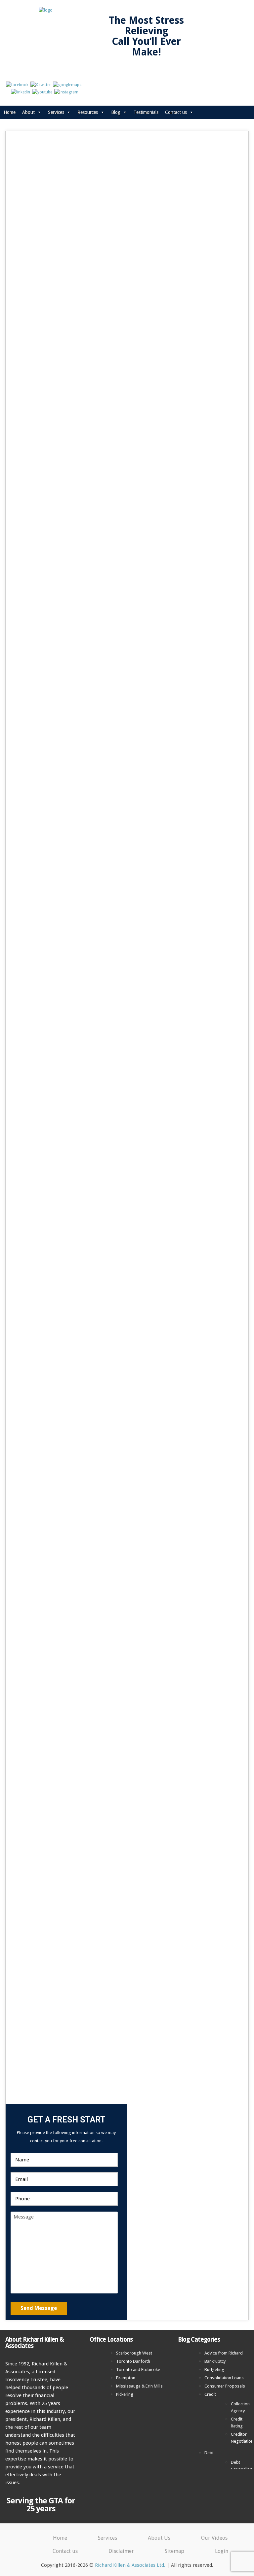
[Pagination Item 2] (123, 1336)
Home (10, 112)
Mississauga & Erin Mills (139, 2386)
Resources (88, 112)
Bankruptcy (215, 2361)
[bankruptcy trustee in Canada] (218, 1189)
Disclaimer (121, 2551)
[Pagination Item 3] (132, 1336)
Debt (209, 2453)
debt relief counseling (55, 527)
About (28, 112)
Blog (116, 112)
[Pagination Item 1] (114, 1336)
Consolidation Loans (224, 2378)
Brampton (126, 2378)
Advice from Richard (224, 2353)
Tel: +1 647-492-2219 (49, 305)
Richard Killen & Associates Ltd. (130, 2565)
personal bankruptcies (64, 551)
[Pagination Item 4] (141, 1336)
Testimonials (146, 112)
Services (56, 112)
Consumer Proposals (225, 2386)
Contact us (176, 112)
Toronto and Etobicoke (138, 2370)
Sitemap (174, 2551)
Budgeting (214, 2370)
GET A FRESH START (128, 305)
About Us (159, 2538)
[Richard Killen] (218, 1203)
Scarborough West (134, 2353)
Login (222, 2551)
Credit (210, 2394)
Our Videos (214, 2538)
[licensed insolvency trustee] (218, 1172)
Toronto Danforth (133, 2361)
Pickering (125, 2394)
